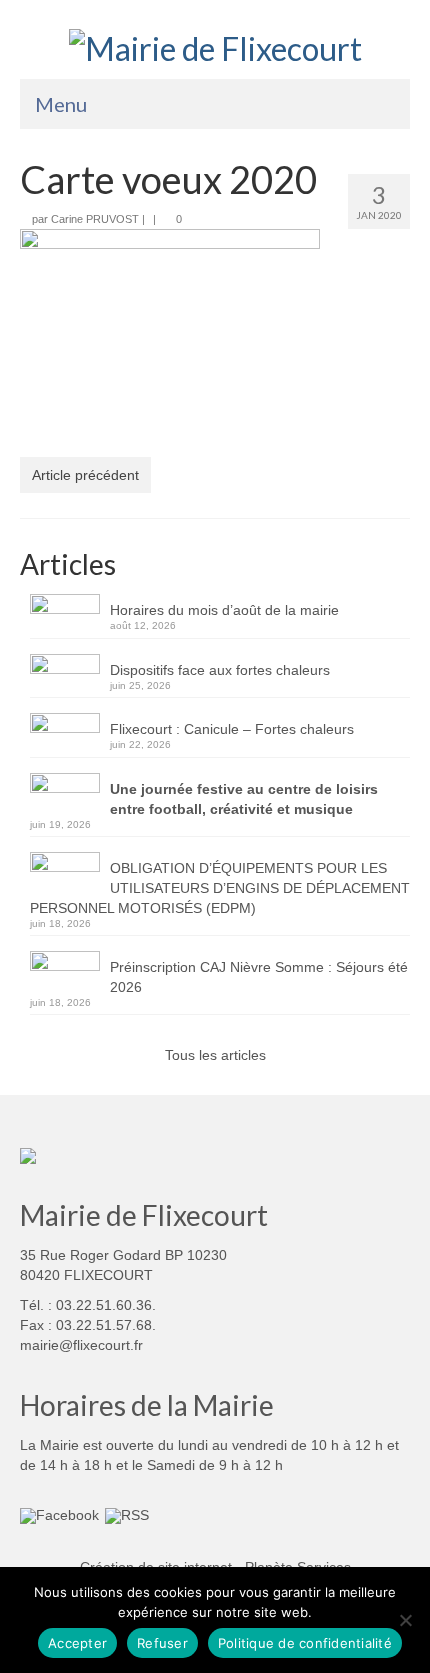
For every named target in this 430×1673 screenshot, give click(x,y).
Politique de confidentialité (305, 1643)
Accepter (77, 1643)
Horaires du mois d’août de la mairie (224, 610)
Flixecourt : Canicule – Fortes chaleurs (232, 729)
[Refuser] (405, 1620)
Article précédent (85, 475)
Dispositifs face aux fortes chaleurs (220, 670)
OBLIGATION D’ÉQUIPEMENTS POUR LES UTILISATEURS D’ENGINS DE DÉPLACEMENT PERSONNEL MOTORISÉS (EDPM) (220, 888)
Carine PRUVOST (95, 219)
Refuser (162, 1643)
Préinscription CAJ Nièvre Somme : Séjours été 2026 (259, 977)
